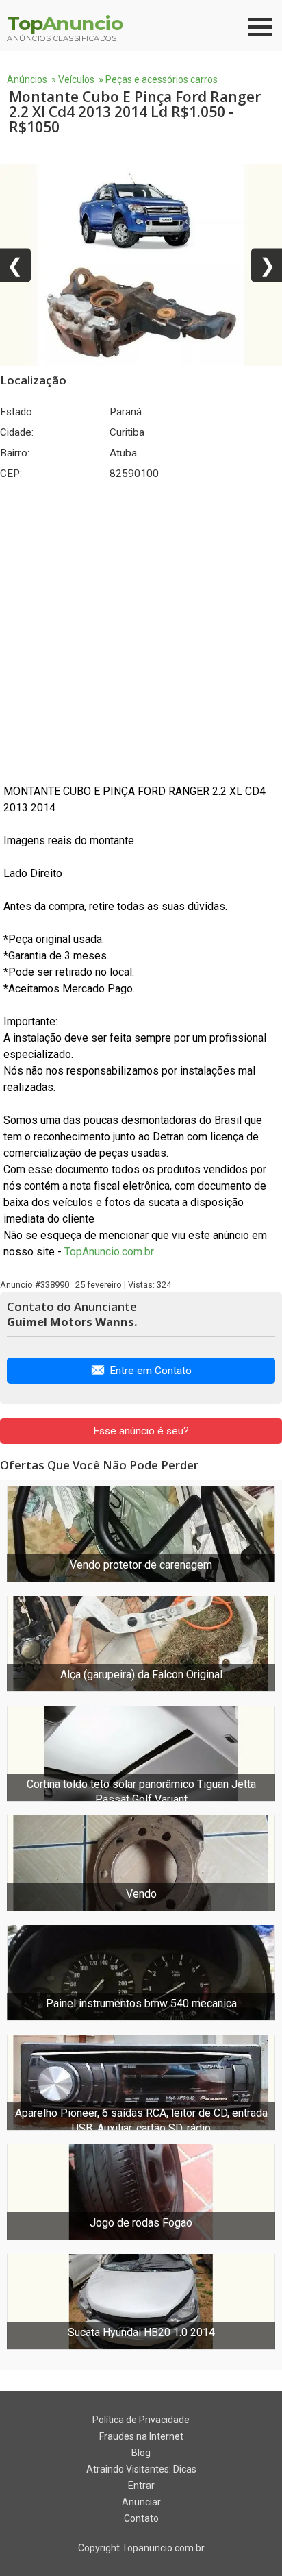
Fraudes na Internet (141, 2436)
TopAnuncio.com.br (109, 1252)
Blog (141, 2453)
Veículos (76, 79)
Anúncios (27, 79)
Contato (141, 2518)
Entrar (141, 2486)
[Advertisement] (141, 632)
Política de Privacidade (141, 2420)
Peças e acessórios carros (162, 79)
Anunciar (141, 2502)
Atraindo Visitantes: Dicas (141, 2469)
